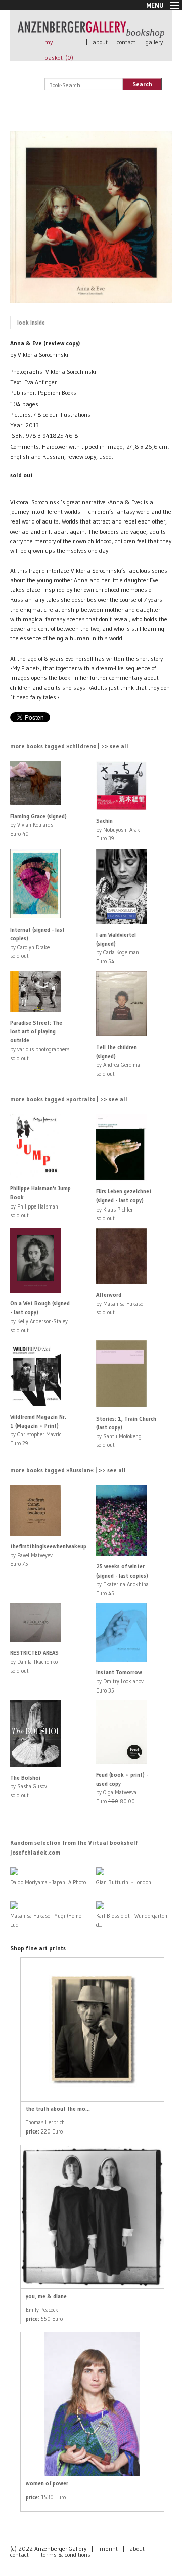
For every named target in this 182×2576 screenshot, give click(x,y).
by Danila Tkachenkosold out (34, 1661)
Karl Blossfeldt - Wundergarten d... (132, 1920)
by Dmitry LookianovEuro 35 (120, 1681)
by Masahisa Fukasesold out (120, 1303)
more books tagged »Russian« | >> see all (68, 1470)
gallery (154, 42)
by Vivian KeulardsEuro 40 (38, 825)
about (100, 42)
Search (142, 84)
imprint (108, 2548)
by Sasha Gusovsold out (29, 1786)
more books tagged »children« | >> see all (69, 746)
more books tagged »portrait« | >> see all (69, 1099)
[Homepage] (91, 33)
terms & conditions (66, 2554)
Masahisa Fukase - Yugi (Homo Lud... (46, 1920)
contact (126, 42)
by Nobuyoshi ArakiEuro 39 (119, 830)
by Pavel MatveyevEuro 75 (48, 1555)
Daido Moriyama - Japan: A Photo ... (48, 1887)
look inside (31, 323)
